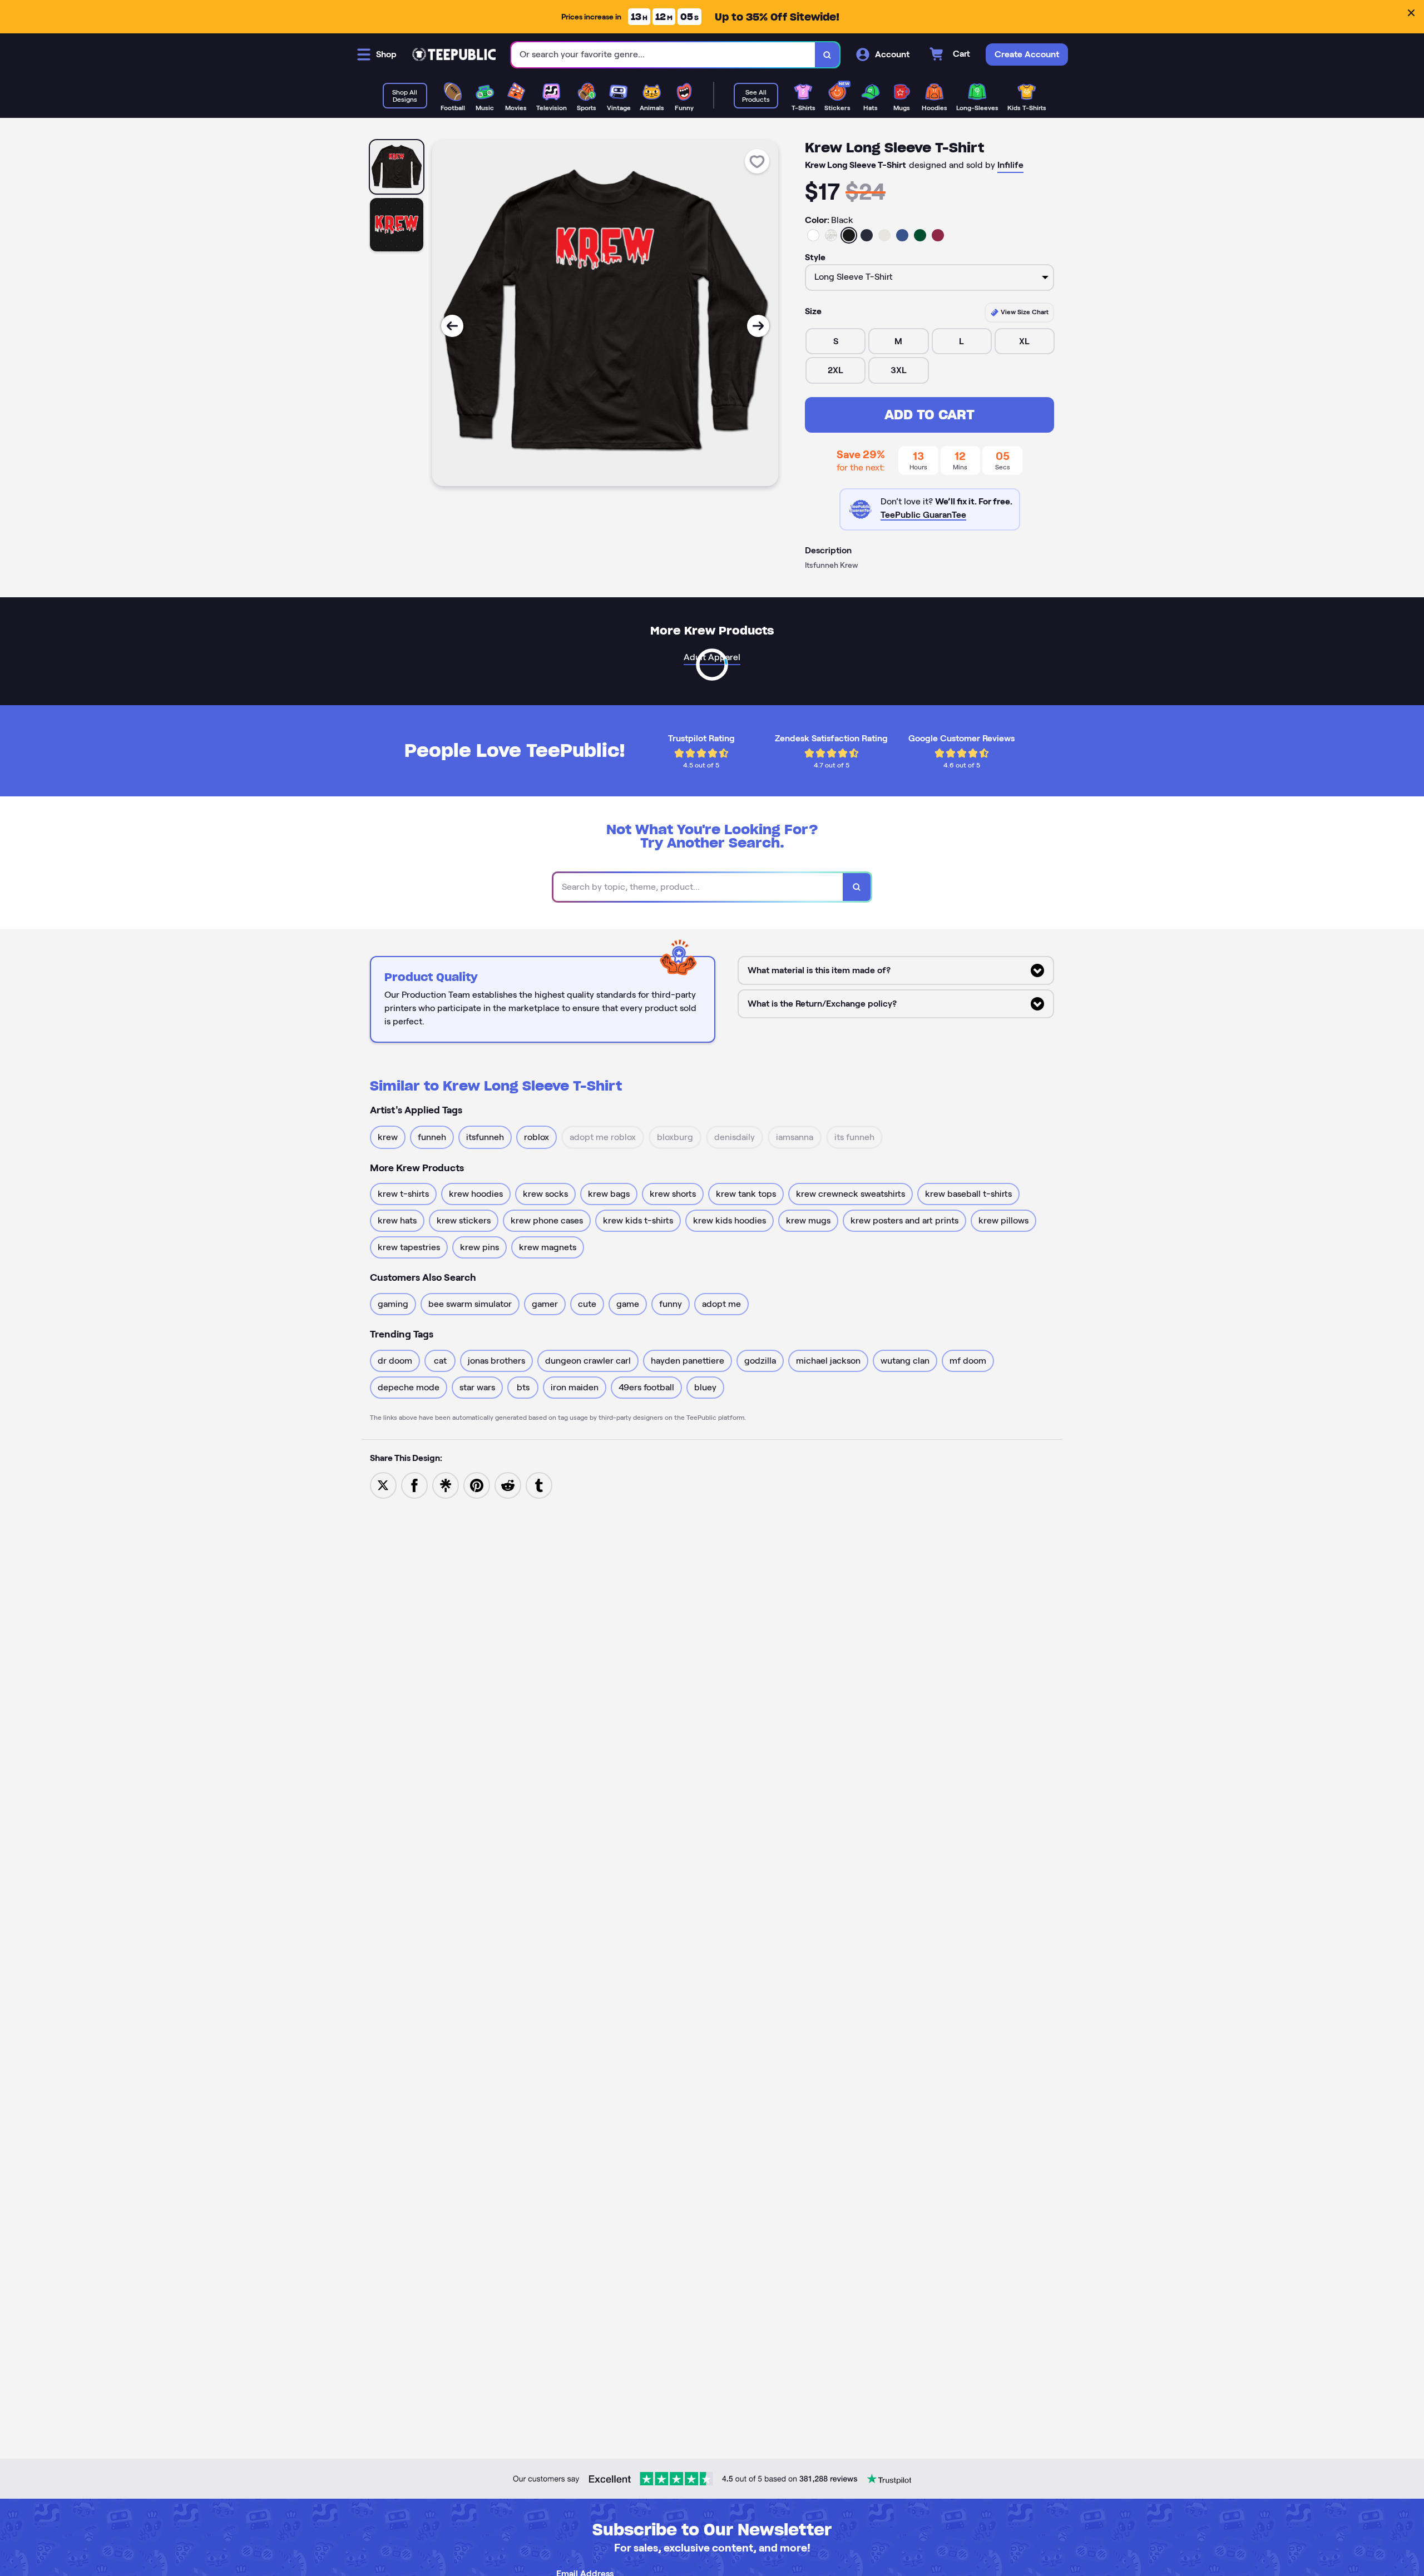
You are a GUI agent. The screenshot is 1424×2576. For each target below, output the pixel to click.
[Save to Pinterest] (477, 1485)
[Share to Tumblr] (539, 1485)
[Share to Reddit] (508, 1485)
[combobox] (663, 55)
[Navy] (867, 235)
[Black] (849, 235)
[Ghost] (884, 235)
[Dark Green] (920, 235)
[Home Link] (454, 55)
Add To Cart (929, 415)
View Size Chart (1024, 312)
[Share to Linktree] (446, 1485)
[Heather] (831, 235)
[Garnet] (938, 235)
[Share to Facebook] (414, 1485)
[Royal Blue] (902, 235)
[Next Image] (758, 326)
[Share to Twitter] (383, 1485)
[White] (813, 235)
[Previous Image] (452, 326)
